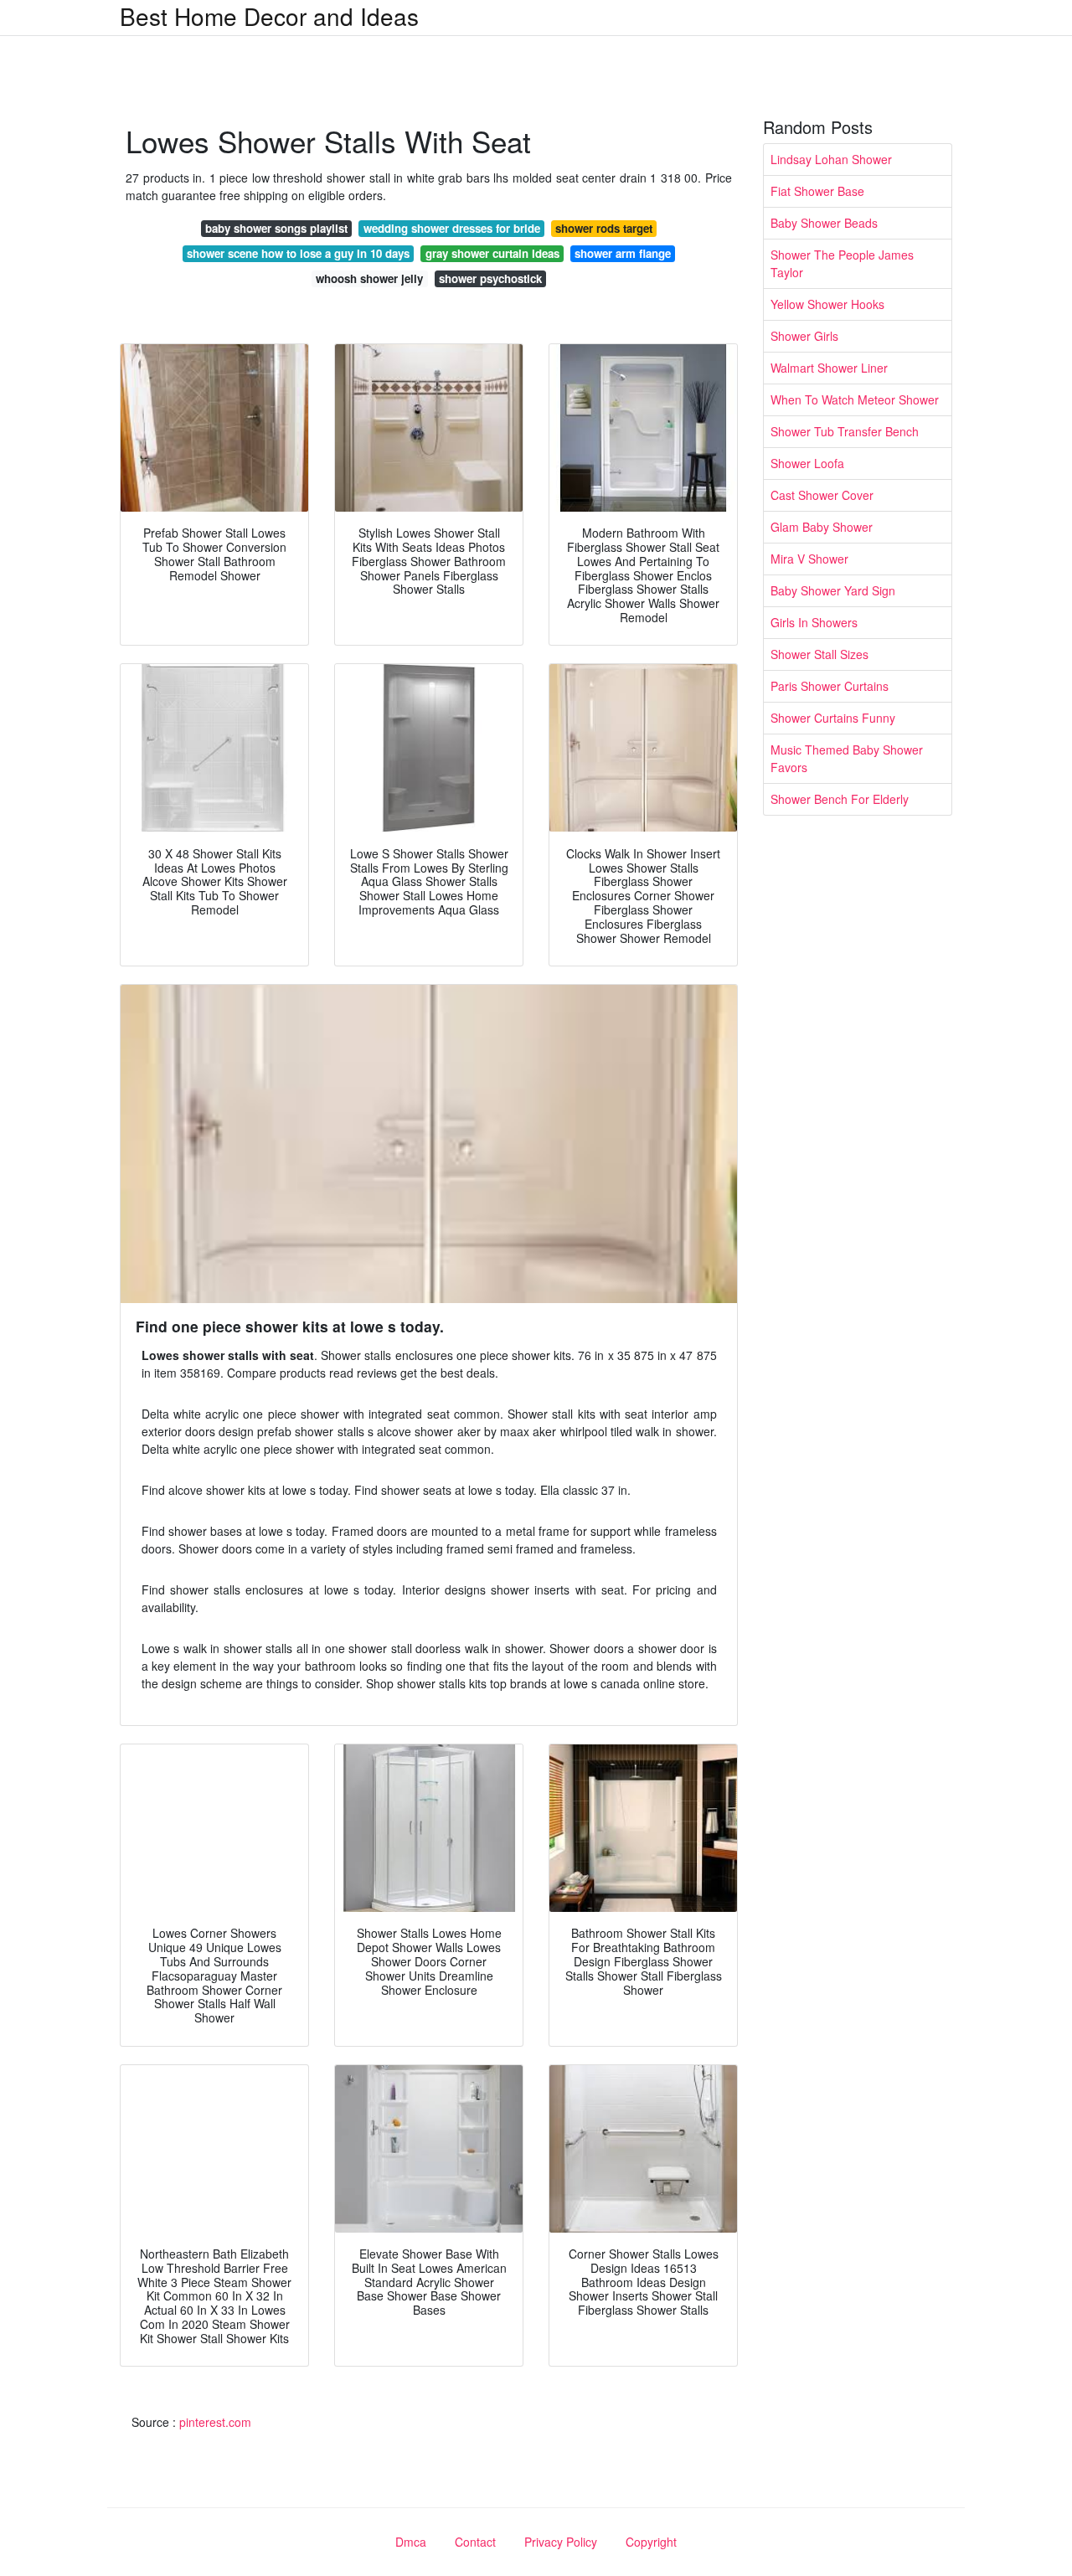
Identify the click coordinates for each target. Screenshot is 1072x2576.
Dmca (411, 2542)
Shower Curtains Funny (833, 718)
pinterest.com (215, 2422)
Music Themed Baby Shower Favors (847, 758)
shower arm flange (623, 253)
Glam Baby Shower (822, 527)
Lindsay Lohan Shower (831, 159)
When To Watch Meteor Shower (855, 399)
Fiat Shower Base (817, 191)
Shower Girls (804, 336)
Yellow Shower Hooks (827, 304)
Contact (475, 2542)
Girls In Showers (814, 622)
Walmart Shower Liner (829, 368)
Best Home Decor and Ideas (269, 16)
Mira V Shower (809, 559)
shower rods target (604, 228)
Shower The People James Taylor (842, 263)
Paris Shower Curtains (830, 686)
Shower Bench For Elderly (840, 799)
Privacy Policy (561, 2542)
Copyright (651, 2542)
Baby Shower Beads (824, 223)
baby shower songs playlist (276, 228)
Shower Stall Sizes (819, 654)
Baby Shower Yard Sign (833, 590)
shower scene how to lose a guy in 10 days (298, 253)
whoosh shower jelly (369, 278)
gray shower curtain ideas (492, 253)
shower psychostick (490, 278)
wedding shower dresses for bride (452, 228)
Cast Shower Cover (822, 495)
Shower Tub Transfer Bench (845, 431)
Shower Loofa (807, 463)
